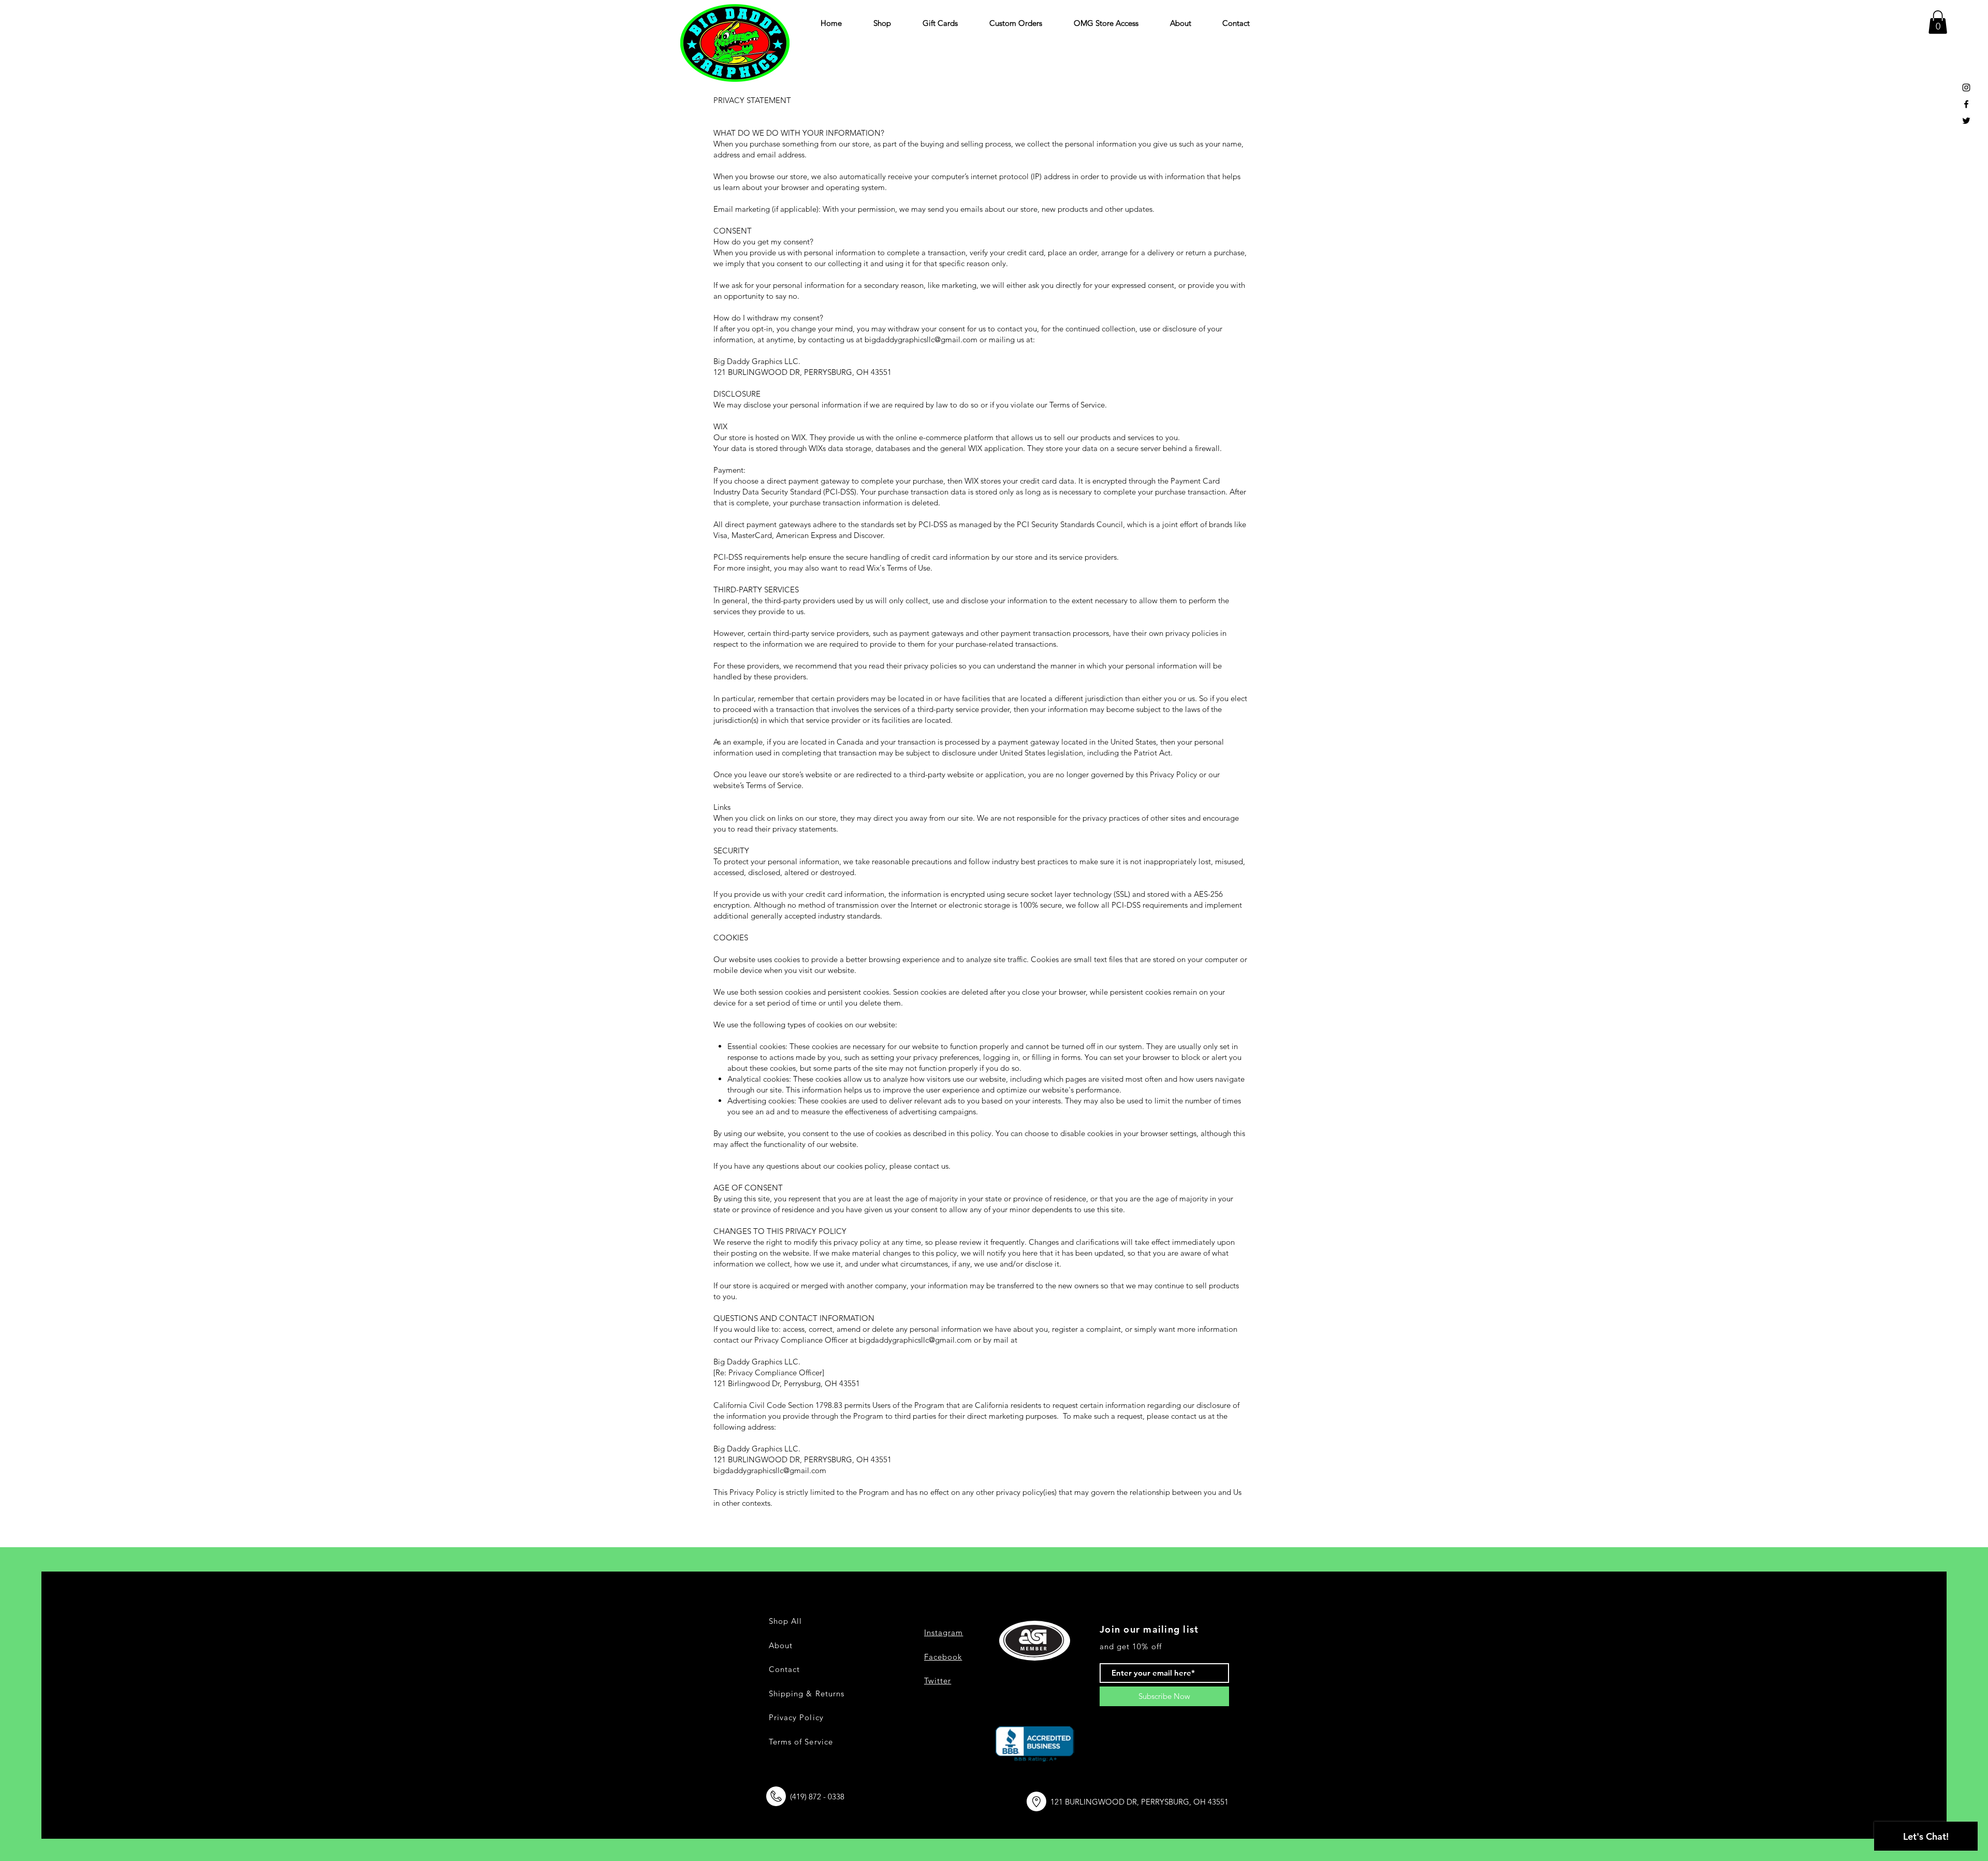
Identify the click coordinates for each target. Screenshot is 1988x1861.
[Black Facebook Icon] (1966, 104)
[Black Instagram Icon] (1966, 88)
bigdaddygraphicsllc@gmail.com (915, 1340)
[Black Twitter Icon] (1966, 121)
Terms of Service (801, 1742)
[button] (1938, 22)
